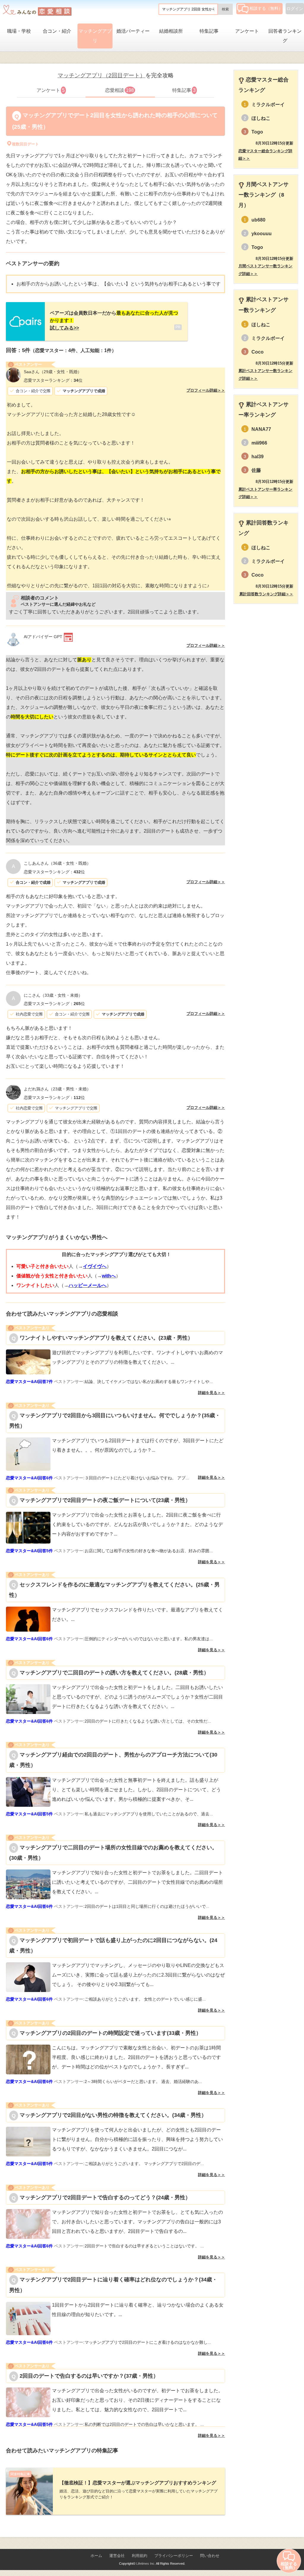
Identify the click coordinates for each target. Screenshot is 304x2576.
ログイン (295, 9)
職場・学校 (19, 31)
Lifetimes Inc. (146, 2564)
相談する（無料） (266, 8)
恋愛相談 (119, 90)
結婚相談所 (171, 31)
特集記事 (209, 31)
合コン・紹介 (57, 31)
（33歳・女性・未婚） (53, 995)
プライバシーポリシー (174, 2556)
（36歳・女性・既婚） (57, 863)
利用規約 (140, 2556)
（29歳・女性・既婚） (53, 372)
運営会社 (117, 2556)
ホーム (96, 2556)
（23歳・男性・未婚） (57, 1089)
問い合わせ (210, 2556)
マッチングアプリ (95, 36)
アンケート (247, 31)
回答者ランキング (285, 36)
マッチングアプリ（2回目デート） (102, 75)
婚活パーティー (133, 31)
